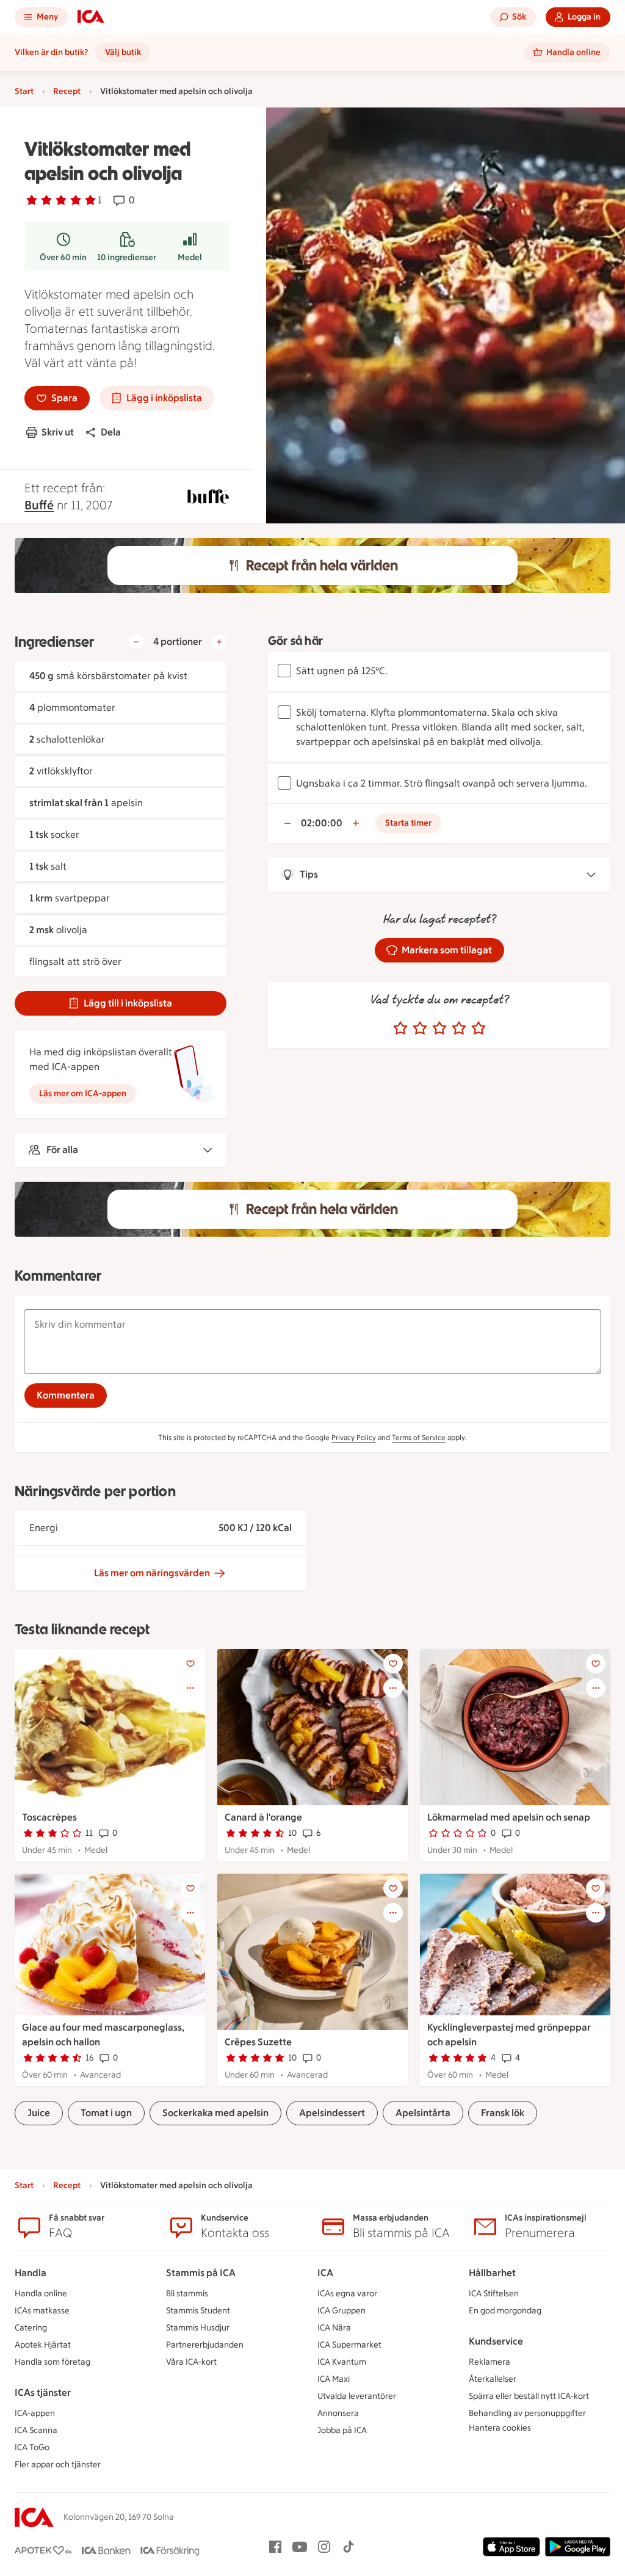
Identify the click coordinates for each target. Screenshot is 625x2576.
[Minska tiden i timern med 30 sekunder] (287, 823)
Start (24, 91)
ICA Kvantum (342, 2362)
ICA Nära (334, 2328)
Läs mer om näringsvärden (152, 1573)
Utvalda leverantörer (357, 2396)
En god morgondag (505, 2311)
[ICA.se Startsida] (91, 17)
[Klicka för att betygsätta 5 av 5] (479, 1028)
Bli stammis (187, 2294)
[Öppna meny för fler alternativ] (190, 1688)
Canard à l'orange (263, 1817)
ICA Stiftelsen (494, 2294)
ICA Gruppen (341, 2311)
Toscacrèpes (49, 1817)
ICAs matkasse (42, 2311)
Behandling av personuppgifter (527, 2413)
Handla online (41, 2294)
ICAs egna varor (347, 2294)
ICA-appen (35, 2413)
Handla (31, 2273)
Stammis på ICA (201, 2273)
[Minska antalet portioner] (136, 642)
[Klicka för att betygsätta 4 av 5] (459, 1028)
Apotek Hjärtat (43, 2345)
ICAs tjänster (43, 2392)
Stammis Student (198, 2311)
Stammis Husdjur (198, 2328)
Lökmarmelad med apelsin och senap (509, 1817)
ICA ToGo (32, 2447)
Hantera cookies (500, 2428)
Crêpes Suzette (258, 2042)
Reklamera (490, 2362)
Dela (111, 432)
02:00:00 (322, 823)
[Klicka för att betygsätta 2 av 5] (420, 1028)
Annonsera (338, 2413)
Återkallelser (493, 2379)
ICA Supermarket (349, 2345)
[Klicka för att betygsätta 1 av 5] (400, 1028)
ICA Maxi (334, 2379)
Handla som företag (52, 2362)
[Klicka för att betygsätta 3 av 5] (439, 1028)
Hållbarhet (492, 2273)
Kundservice (496, 2341)
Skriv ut (58, 432)
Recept (67, 91)
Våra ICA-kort (191, 2362)
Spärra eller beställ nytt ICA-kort (529, 2396)
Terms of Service (419, 1438)
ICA (325, 2273)
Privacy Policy (354, 1438)
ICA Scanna (36, 2430)
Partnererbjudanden (205, 2345)
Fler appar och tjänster (58, 2465)
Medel (190, 257)
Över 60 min (63, 257)
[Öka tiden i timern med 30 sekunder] (356, 823)
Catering (31, 2328)
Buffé (39, 505)
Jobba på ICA (342, 2430)
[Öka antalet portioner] (219, 642)
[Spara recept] (190, 1664)
